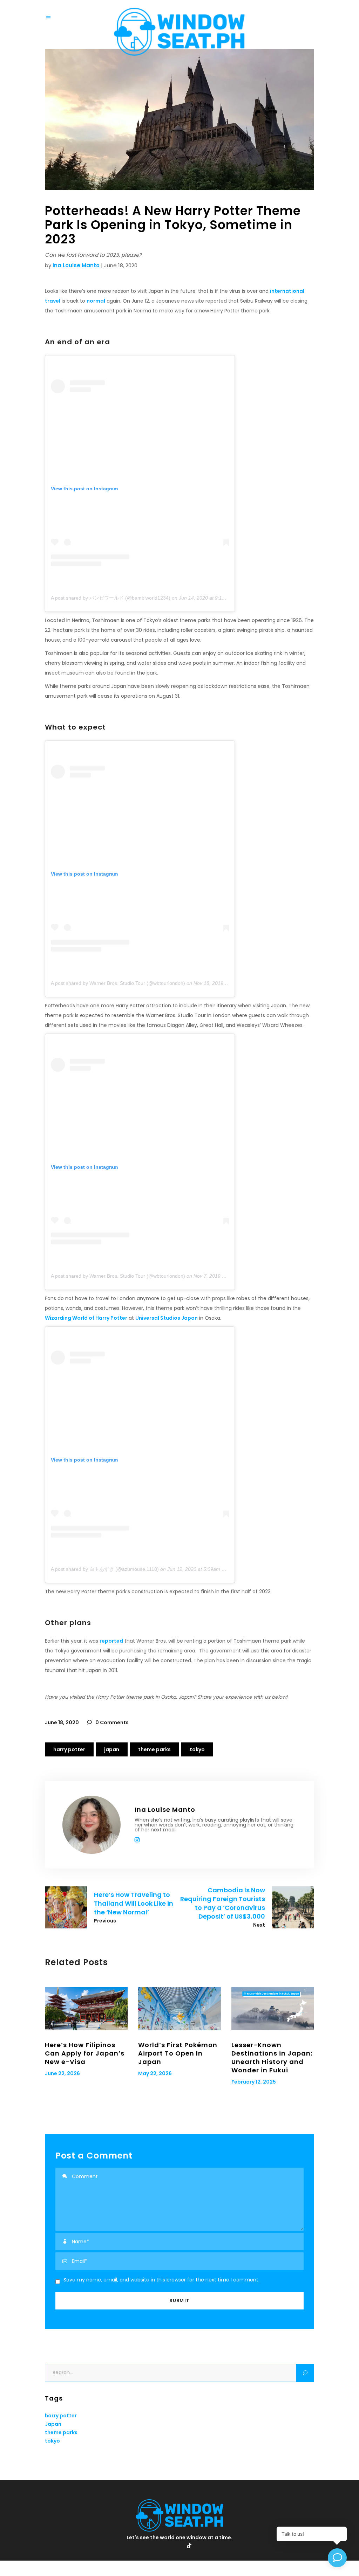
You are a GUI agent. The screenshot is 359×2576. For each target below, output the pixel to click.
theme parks (154, 1749)
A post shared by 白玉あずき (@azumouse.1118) (105, 1569)
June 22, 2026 (62, 2073)
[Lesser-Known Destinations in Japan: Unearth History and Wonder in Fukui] (273, 2009)
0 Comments (111, 1722)
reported (111, 1641)
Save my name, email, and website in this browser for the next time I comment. (161, 2280)
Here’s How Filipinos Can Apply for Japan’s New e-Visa (85, 2053)
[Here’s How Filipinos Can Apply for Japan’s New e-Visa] (86, 2009)
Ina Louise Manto (76, 265)
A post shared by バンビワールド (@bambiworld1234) (111, 598)
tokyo (197, 1749)
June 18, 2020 (62, 1722)
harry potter (69, 1749)
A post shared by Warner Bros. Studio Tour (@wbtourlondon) (118, 983)
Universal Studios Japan (167, 1318)
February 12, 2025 (254, 2082)
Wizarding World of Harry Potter (86, 1318)
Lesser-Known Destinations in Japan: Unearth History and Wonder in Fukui (272, 2057)
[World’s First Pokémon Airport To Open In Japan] (179, 2009)
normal (96, 301)
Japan (112, 1749)
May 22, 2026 (155, 2073)
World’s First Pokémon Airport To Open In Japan (178, 2053)
